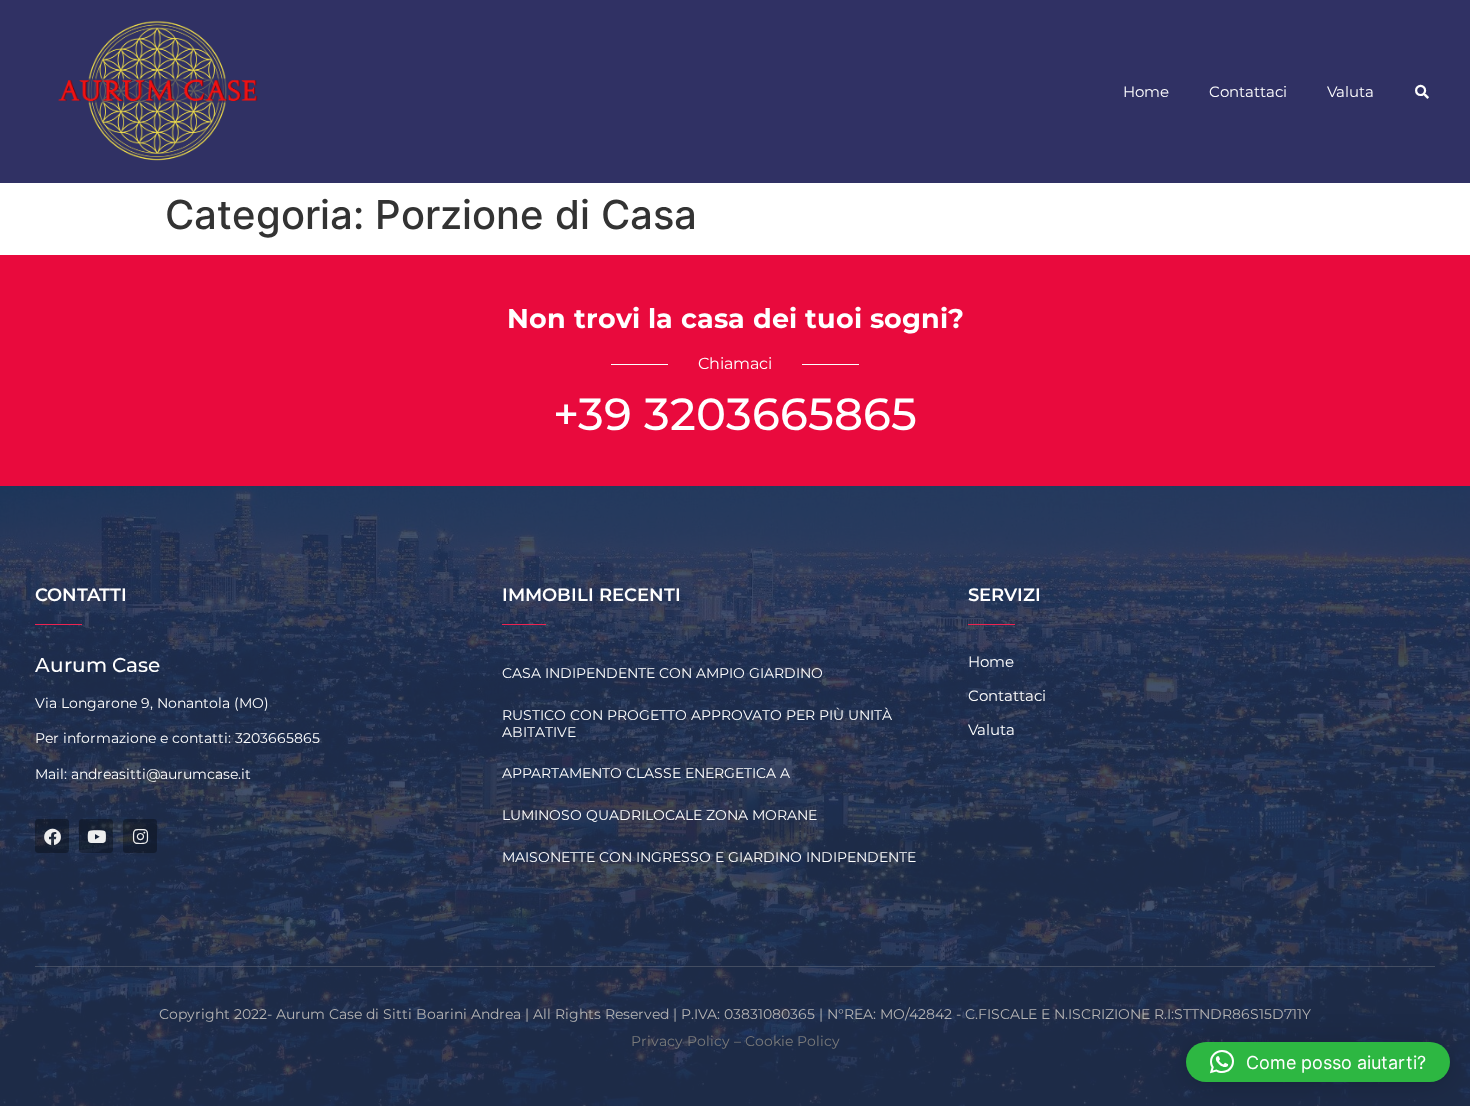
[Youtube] (96, 836)
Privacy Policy (680, 1041)
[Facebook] (52, 836)
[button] (1422, 92)
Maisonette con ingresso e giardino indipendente (709, 857)
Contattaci (1248, 91)
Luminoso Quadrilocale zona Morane (659, 815)
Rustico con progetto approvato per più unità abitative (697, 723)
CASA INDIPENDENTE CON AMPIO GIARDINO (662, 673)
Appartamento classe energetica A (646, 773)
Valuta (1350, 91)
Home (1146, 91)
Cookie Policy (792, 1041)
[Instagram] (140, 836)
